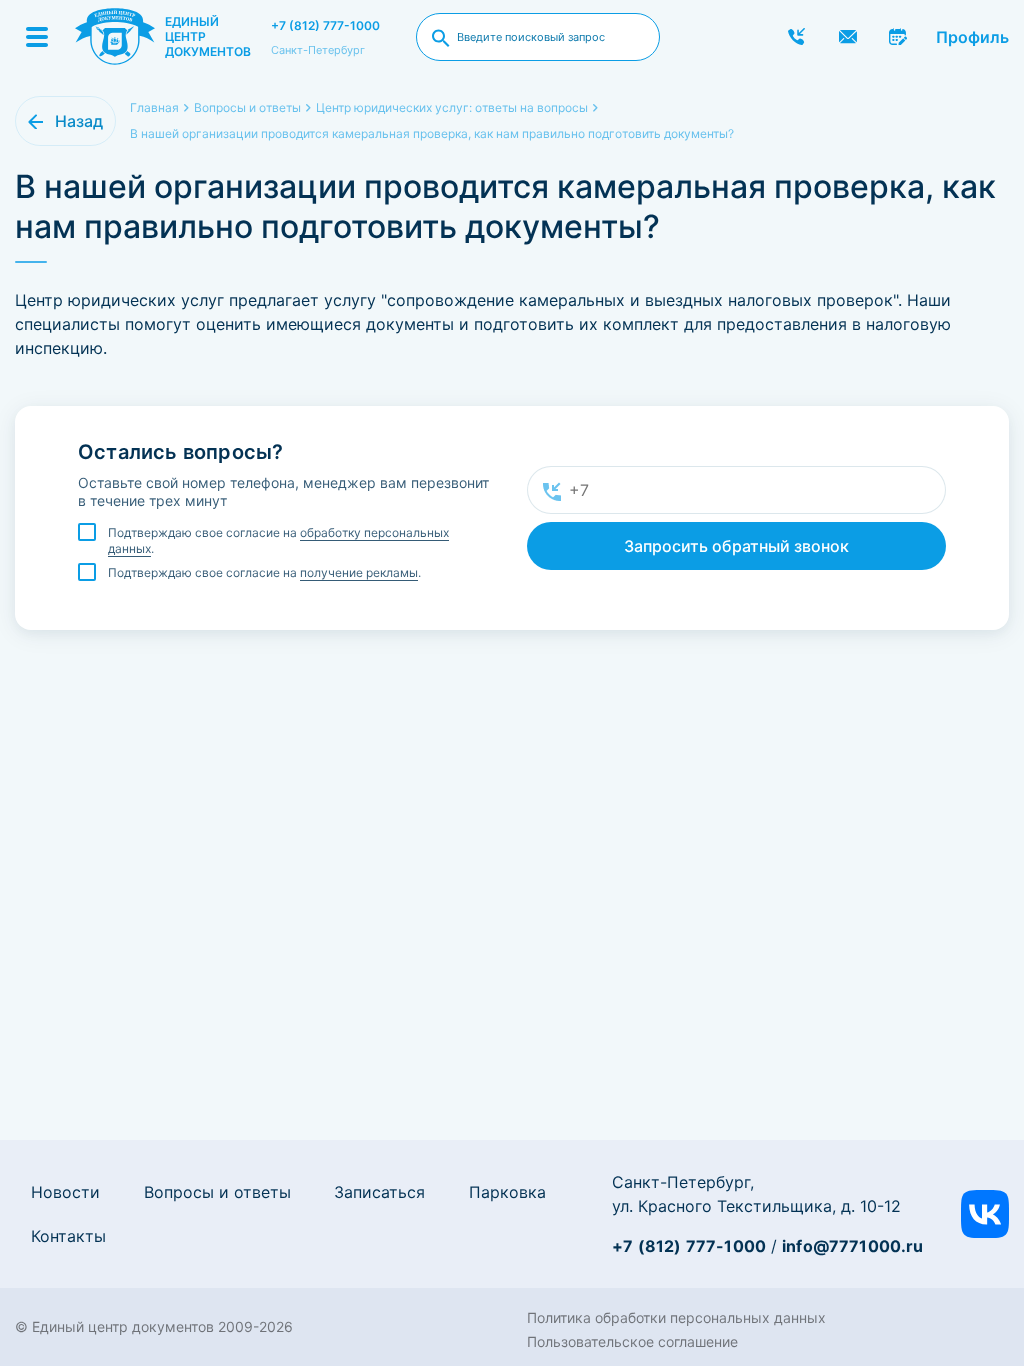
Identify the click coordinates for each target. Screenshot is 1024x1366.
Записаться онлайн (899, 37)
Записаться (379, 1192)
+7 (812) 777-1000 (325, 25)
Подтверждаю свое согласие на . (278, 540)
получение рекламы (359, 572)
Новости (65, 1192)
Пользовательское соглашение (632, 1341)
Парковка (507, 1192)
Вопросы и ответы (217, 1192)
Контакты (68, 1236)
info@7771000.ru (852, 1246)
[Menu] (37, 37)
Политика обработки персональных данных (676, 1317)
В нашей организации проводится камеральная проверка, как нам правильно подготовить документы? (432, 133)
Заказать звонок (797, 37)
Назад (79, 121)
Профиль (972, 37)
